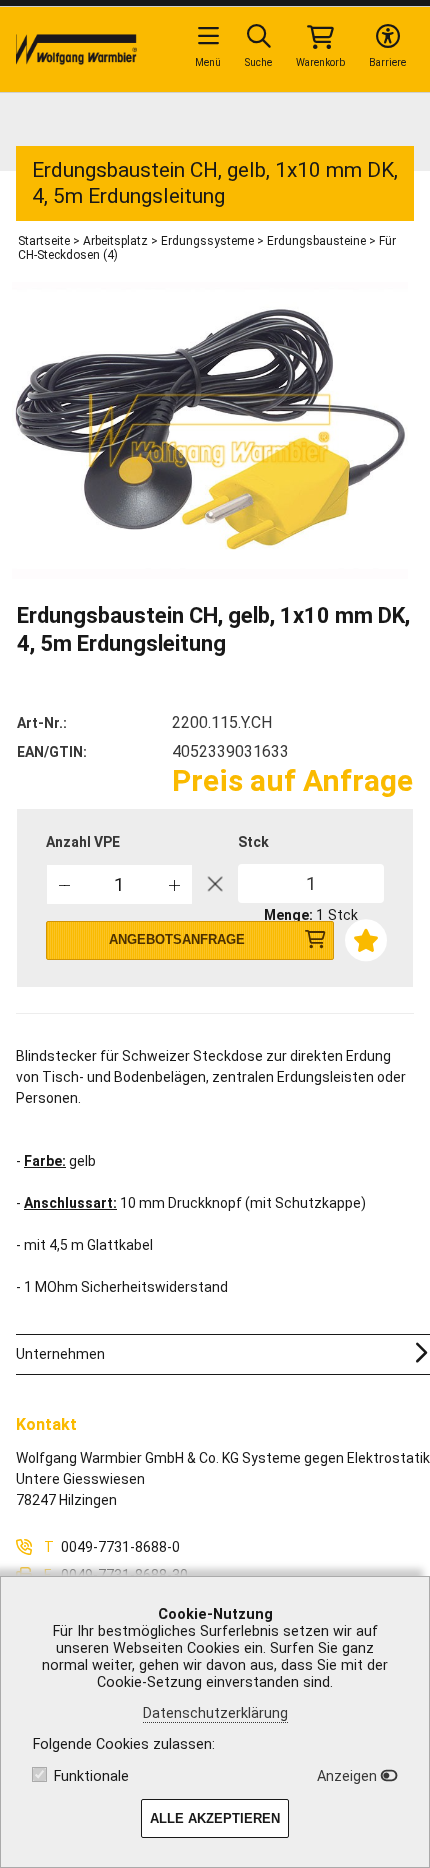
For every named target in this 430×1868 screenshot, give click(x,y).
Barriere (387, 62)
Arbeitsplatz (115, 241)
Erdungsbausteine (316, 241)
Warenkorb (320, 62)
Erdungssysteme (207, 241)
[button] (174, 883)
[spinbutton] (119, 884)
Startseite (44, 241)
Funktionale (91, 1776)
